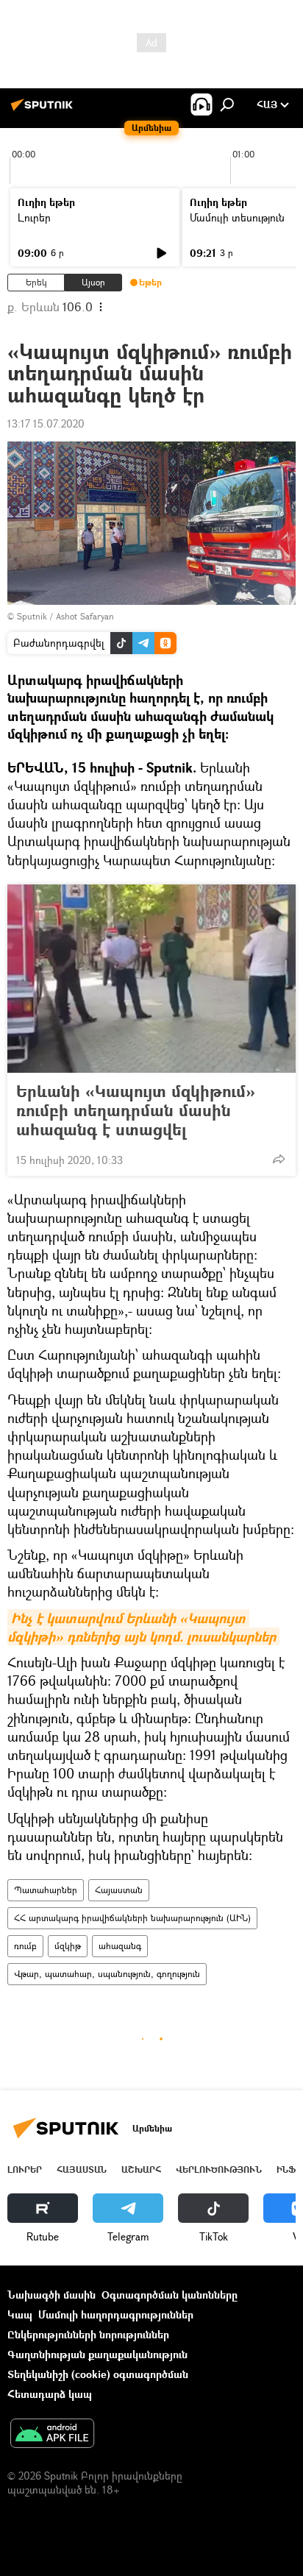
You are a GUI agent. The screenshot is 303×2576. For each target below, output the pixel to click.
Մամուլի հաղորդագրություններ (116, 2314)
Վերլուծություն (219, 2169)
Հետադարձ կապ (50, 2394)
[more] (279, 1159)
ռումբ (25, 1946)
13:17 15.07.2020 (46, 423)
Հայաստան (119, 1890)
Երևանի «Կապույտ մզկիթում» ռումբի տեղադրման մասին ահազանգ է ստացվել (136, 1110)
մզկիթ (68, 1946)
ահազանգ (120, 1946)
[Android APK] (52, 2435)
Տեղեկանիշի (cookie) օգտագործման (98, 2374)
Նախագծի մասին (51, 2295)
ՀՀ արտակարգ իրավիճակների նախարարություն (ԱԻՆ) (132, 1918)
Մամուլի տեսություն (237, 217)
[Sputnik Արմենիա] (44, 110)
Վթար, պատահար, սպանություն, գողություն (107, 1974)
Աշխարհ (141, 2169)
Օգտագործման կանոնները (170, 2295)
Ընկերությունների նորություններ (88, 2334)
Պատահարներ (46, 1890)
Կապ (20, 2314)
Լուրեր (34, 217)
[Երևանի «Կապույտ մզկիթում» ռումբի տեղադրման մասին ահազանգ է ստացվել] (151, 979)
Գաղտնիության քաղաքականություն (97, 2354)
